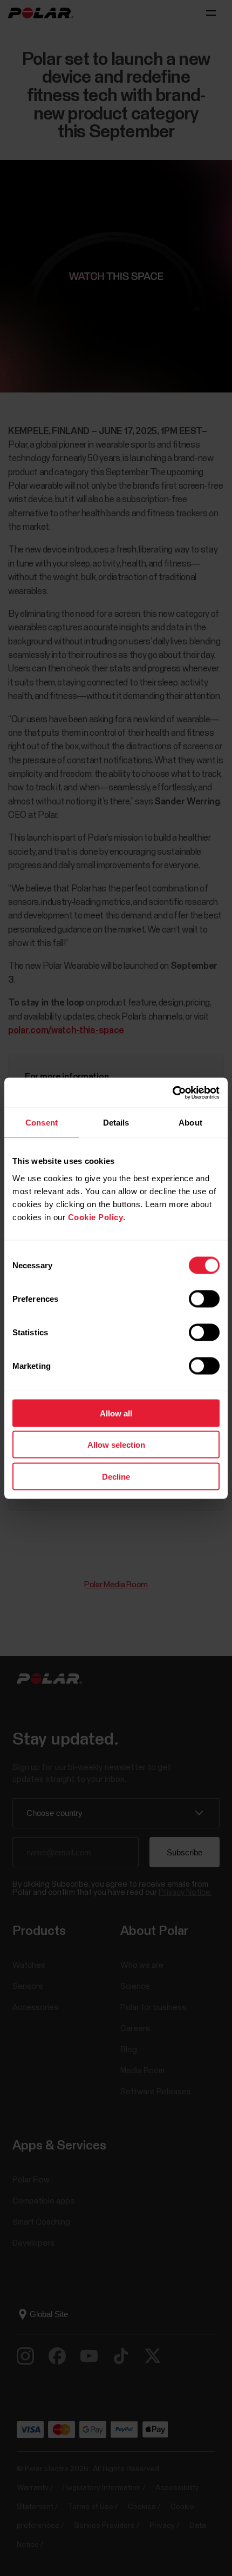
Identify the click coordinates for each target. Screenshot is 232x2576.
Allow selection (116, 1445)
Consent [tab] (42, 1123)
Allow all (116, 1413)
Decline (116, 1476)
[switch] (204, 1299)
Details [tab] (116, 1123)
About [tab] (190, 1123)
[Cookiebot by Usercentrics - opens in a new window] (172, 1093)
